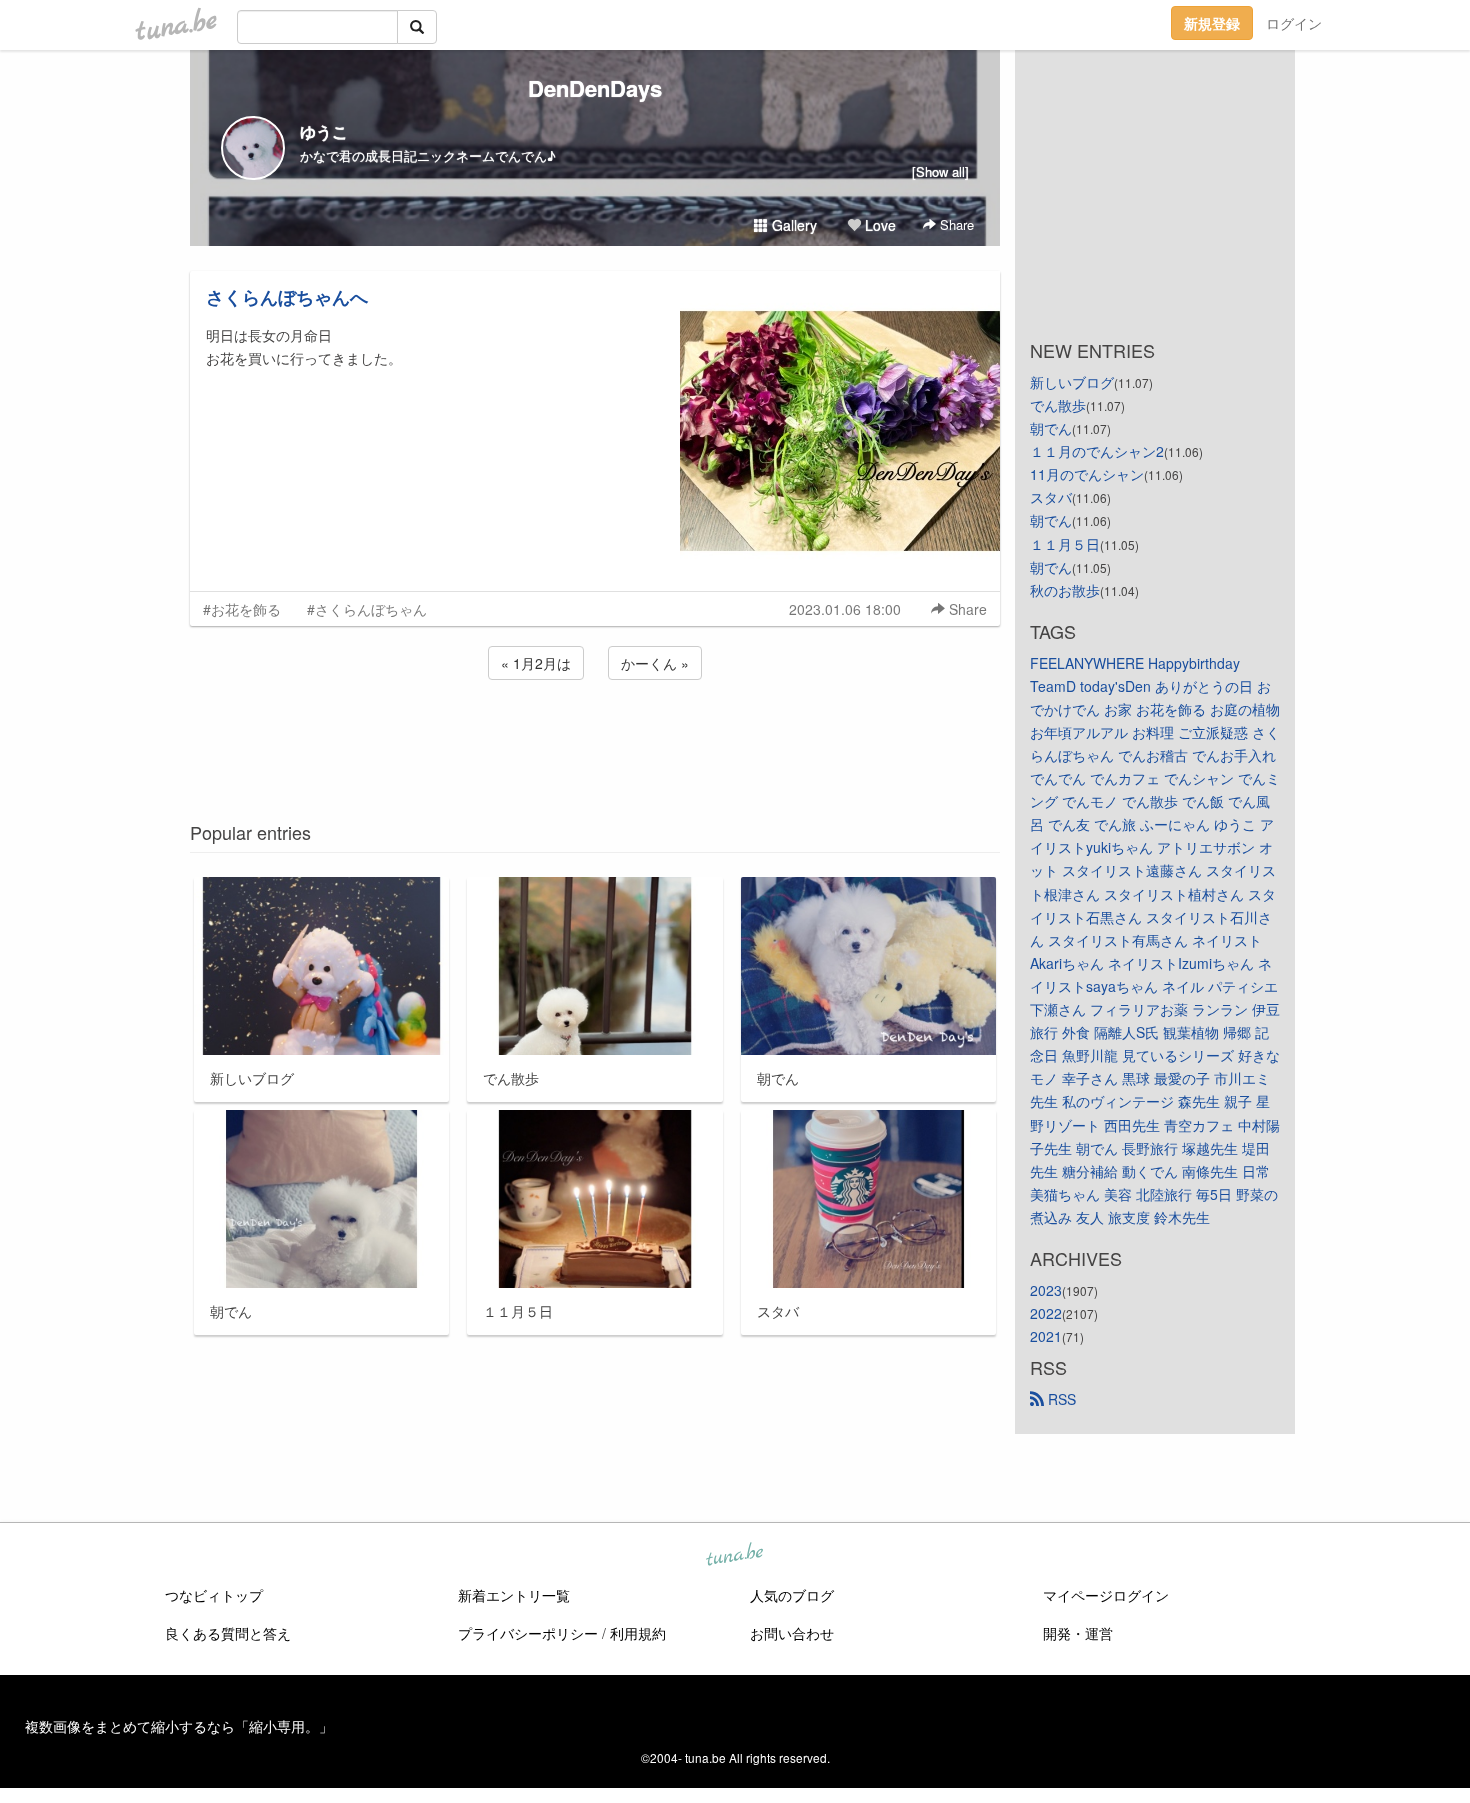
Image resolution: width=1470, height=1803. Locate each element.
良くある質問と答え (228, 1633)
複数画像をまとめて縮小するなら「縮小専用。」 (179, 1726)
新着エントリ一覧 (514, 1595)
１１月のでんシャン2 (1097, 451)
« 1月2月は (536, 663)
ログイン (1294, 23)
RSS (1060, 1399)
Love (878, 225)
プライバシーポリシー (528, 1633)
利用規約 (638, 1633)
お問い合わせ (792, 1633)
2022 (1046, 1313)
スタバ (1051, 497)
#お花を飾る (242, 609)
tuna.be (734, 1556)
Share (955, 224)
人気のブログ (792, 1595)
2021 (1046, 1336)
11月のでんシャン (1087, 474)
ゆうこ (324, 131)
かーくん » (655, 663)
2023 (1046, 1290)
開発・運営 (1078, 1633)
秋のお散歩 (1065, 590)
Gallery (792, 225)
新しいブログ (1072, 382)
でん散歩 (1058, 405)
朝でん (1051, 428)
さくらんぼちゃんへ (287, 297)
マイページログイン (1106, 1595)
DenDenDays (595, 88)
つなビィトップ (214, 1595)
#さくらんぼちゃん (367, 609)
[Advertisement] (595, 738)
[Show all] (940, 171)
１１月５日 (1065, 544)
